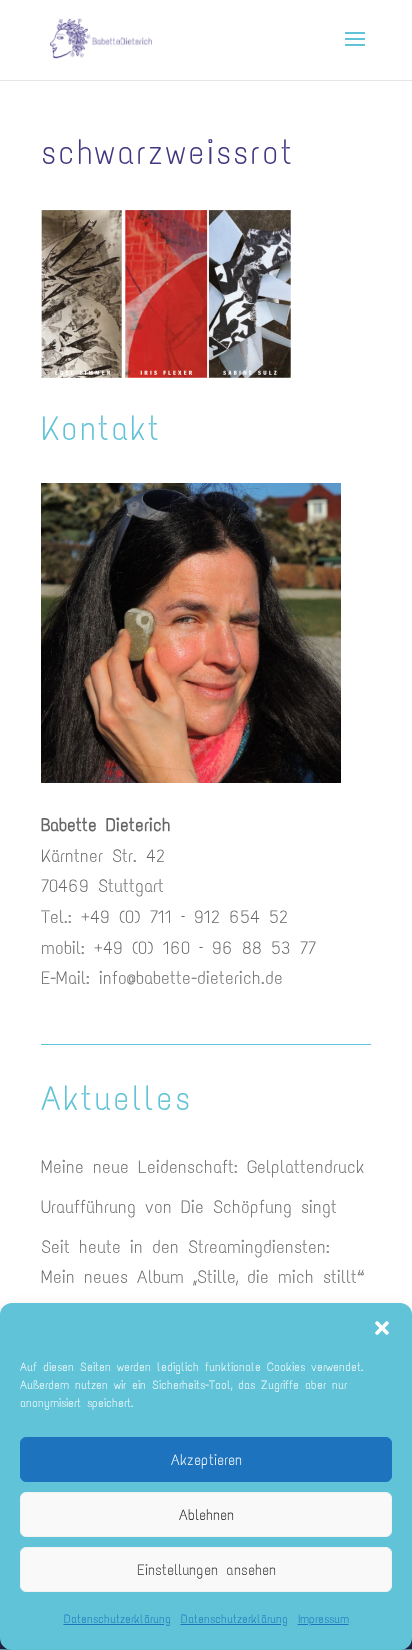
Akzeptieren (206, 1460)
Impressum (323, 1619)
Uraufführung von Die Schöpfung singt (189, 1207)
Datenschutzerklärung (117, 1619)
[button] (382, 1328)
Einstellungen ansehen (206, 1570)
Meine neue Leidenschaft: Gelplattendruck (202, 1167)
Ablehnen (206, 1515)
